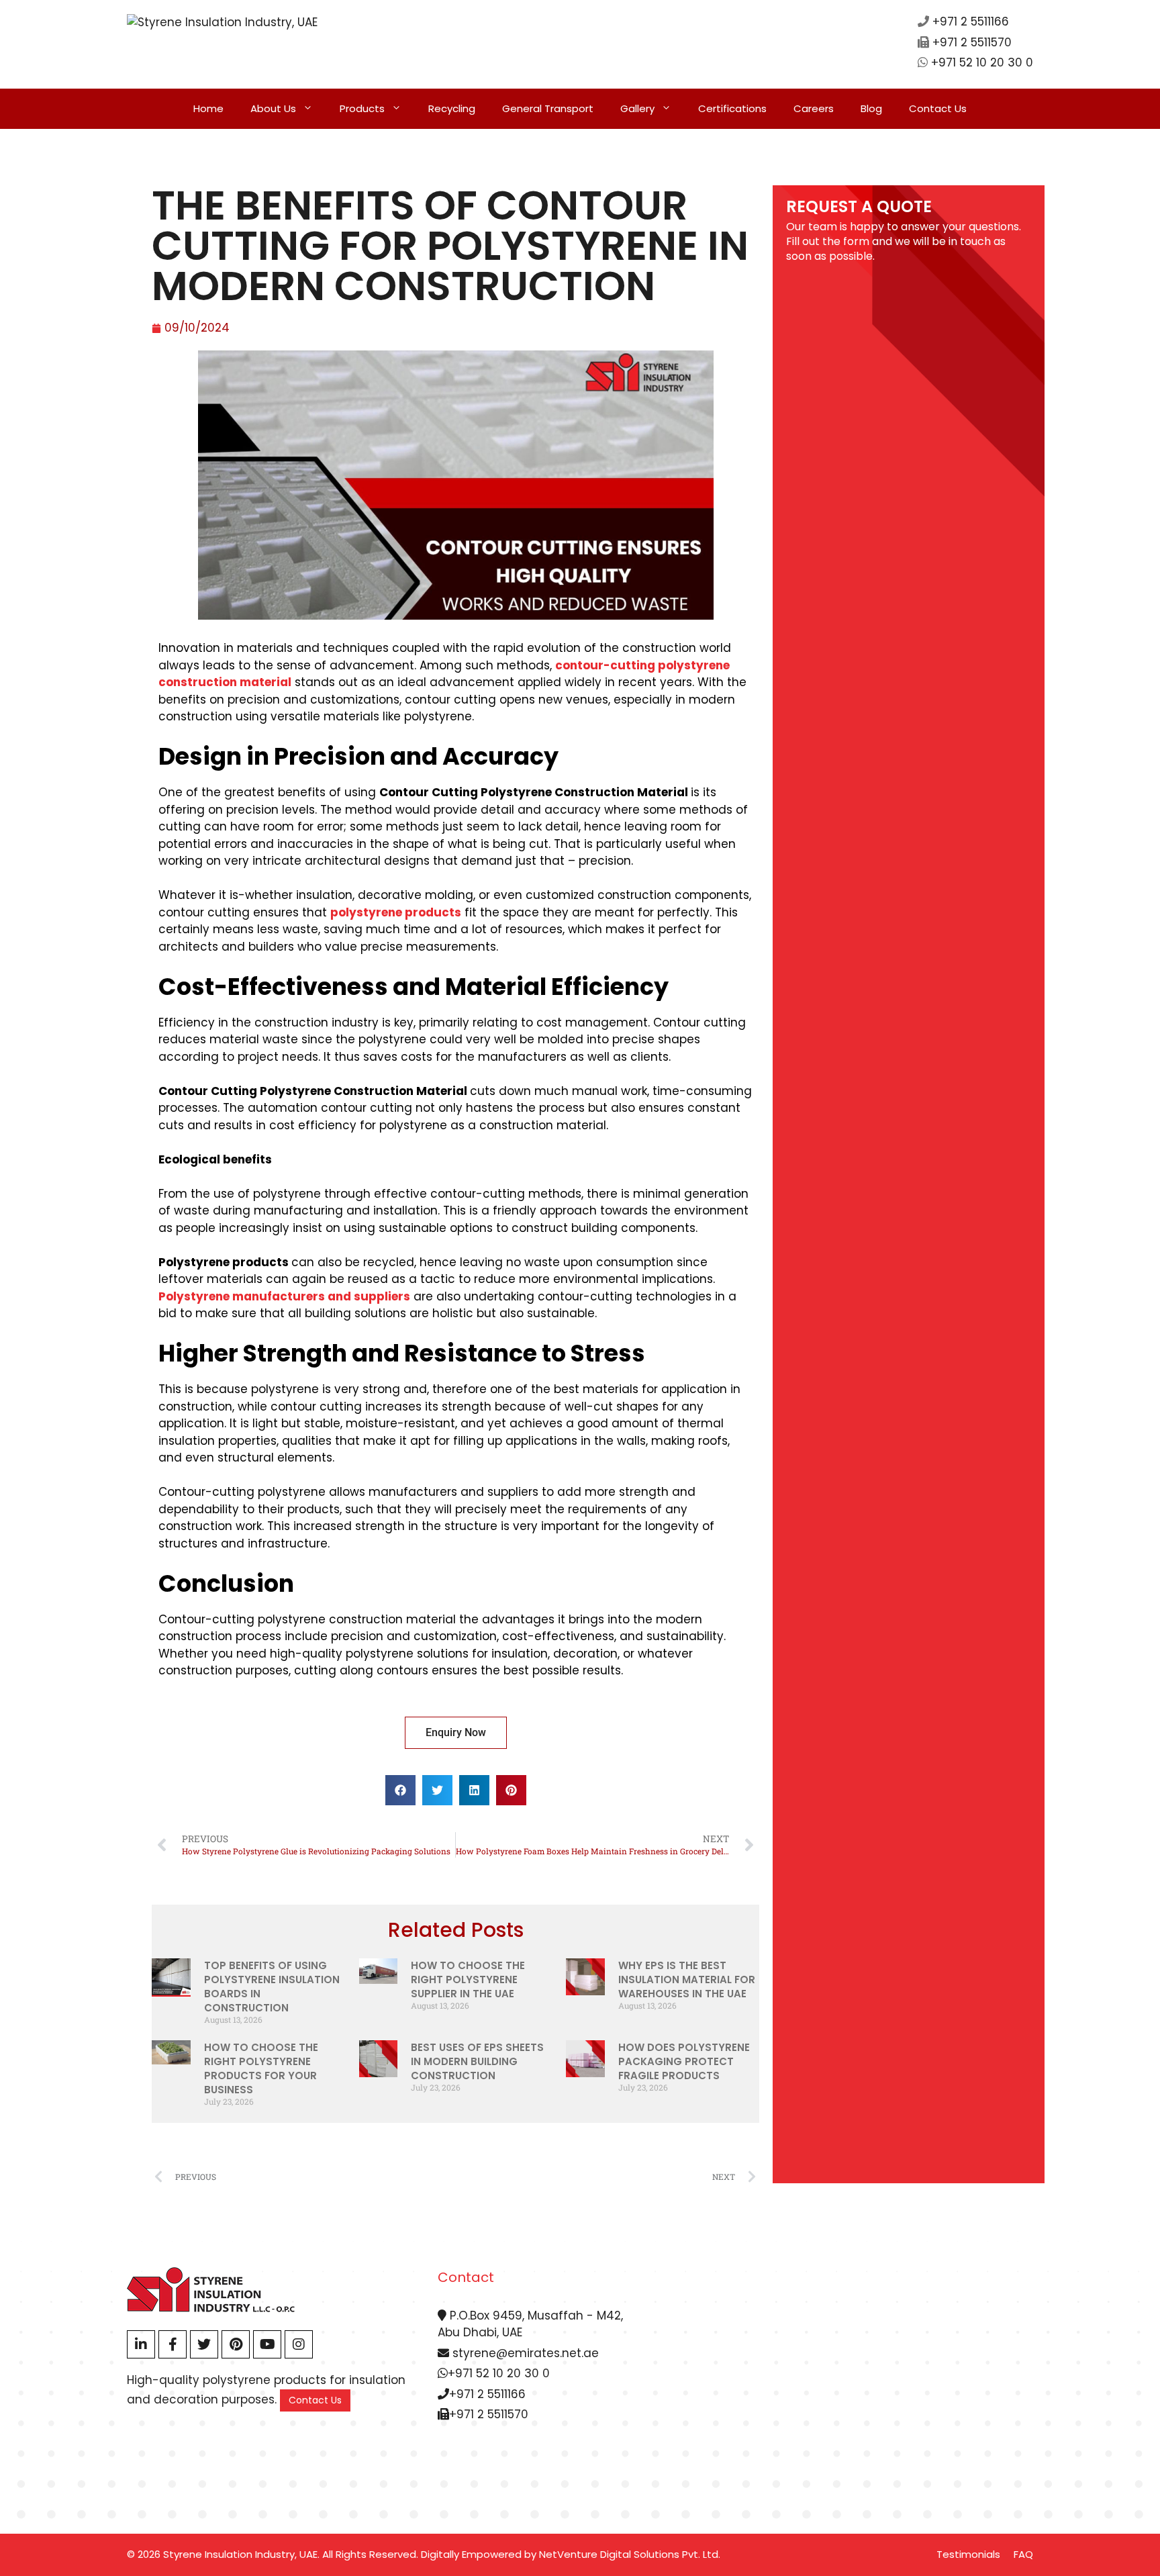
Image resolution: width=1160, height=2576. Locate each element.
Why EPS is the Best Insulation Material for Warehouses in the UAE (687, 1979)
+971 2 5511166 (971, 21)
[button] (400, 1790)
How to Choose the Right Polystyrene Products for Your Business (261, 2068)
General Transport (548, 108)
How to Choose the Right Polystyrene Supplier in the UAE (468, 1979)
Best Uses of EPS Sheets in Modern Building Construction (477, 2061)
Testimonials (968, 2554)
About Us (273, 108)
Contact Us (938, 108)
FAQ (1023, 2554)
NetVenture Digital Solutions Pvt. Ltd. (630, 2554)
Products (362, 108)
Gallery (637, 108)
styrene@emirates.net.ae (524, 2353)
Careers (814, 108)
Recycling (452, 108)
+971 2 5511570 (972, 42)
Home (208, 108)
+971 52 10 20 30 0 (982, 62)
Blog (871, 108)
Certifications (732, 108)
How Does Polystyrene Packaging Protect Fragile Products (684, 2061)
